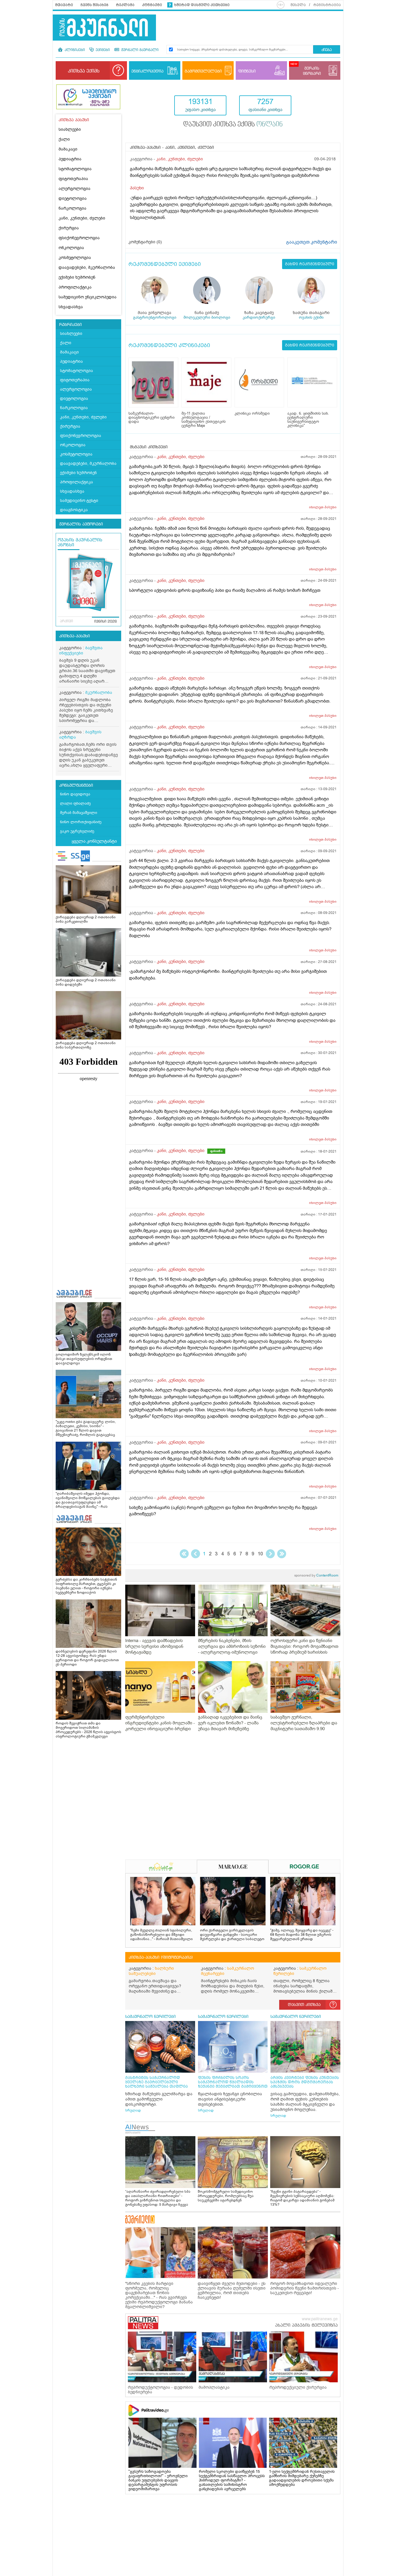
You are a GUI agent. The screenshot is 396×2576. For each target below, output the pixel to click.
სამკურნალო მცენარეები (227, 1971)
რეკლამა (125, 5)
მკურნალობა (99, 693)
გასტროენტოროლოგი (155, 317)
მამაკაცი (68, 149)
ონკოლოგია (71, 248)
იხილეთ (323, 507)
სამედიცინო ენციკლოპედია (88, 297)
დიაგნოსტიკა (74, 510)
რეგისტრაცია (327, 5)
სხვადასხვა (71, 307)
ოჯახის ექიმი (311, 317)
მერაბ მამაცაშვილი (79, 813)
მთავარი (64, 5)
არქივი (67, 621)
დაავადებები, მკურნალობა (87, 267)
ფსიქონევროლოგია (79, 238)
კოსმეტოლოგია (75, 258)
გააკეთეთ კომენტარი (312, 242)
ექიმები (102, 50)
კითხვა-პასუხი (75, 636)
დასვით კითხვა (304, 2005)
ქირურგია (69, 228)
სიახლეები (70, 129)
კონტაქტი (152, 5)
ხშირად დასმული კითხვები (202, 5)
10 (260, 1554)
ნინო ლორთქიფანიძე (81, 822)
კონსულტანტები (76, 786)
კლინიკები (74, 50)
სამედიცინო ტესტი (79, 501)
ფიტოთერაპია (73, 179)
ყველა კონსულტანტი (94, 841)
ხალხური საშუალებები (151, 1971)
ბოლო (282, 1554)
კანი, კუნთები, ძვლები (82, 218)
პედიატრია (70, 159)
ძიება (327, 50)
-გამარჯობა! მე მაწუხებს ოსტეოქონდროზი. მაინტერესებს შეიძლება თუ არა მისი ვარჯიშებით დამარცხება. (228, 975)
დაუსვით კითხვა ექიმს (233, 125)
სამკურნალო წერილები (300, 1971)
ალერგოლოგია (75, 189)
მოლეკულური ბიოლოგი (207, 317)
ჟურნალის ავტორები (81, 524)
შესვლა (298, 5)
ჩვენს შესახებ (95, 5)
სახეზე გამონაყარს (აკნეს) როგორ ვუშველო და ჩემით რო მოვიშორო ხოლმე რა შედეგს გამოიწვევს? (223, 1511)
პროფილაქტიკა (75, 287)
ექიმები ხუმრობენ (77, 277)
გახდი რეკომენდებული (310, 264)
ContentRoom (316, 1575)
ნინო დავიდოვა (75, 794)
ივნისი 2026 (106, 622)
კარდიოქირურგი (259, 317)
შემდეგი (270, 1554)
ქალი (64, 139)
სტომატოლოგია (75, 169)
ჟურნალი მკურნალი (139, 50)
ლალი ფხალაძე (75, 803)
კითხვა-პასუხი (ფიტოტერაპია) (161, 1958)
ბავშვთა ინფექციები (81, 651)
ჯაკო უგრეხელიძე (77, 831)
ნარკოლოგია (72, 208)
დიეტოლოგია (73, 198)
